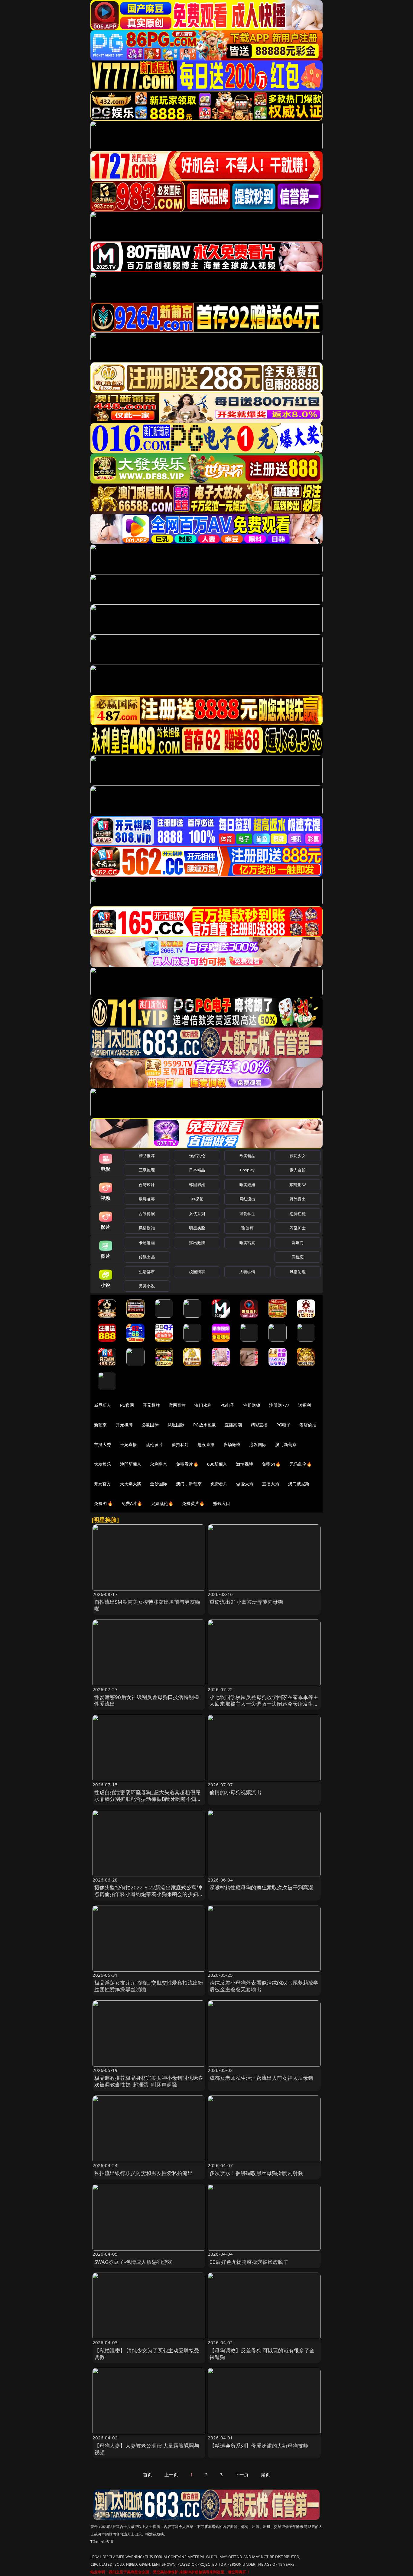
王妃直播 (129, 1444)
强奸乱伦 (197, 1156)
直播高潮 (233, 1425)
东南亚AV (298, 1185)
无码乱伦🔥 (301, 1464)
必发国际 (258, 1444)
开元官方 (103, 1484)
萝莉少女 (298, 1156)
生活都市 (147, 1272)
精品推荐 (147, 1156)
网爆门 (298, 1243)
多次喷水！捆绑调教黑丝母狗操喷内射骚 (256, 2173)
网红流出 (247, 1199)
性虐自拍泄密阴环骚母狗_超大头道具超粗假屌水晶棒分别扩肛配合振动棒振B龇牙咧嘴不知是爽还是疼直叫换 (148, 1799)
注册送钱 (252, 1405)
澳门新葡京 (286, 1444)
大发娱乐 (103, 1464)
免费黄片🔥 (193, 1503)
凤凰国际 (176, 1425)
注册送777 (279, 1405)
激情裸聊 (245, 1464)
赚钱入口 (222, 1503)
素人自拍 (298, 1170)
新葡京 (100, 1425)
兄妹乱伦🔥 (162, 1503)
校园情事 (197, 1272)
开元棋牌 (151, 1405)
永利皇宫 (159, 1464)
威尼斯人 (103, 1405)
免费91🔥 (103, 1503)
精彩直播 (259, 1425)
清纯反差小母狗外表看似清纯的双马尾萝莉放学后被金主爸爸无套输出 (264, 1986)
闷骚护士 (298, 1228)
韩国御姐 (197, 1185)
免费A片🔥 (132, 1503)
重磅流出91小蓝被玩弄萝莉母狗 (246, 1602)
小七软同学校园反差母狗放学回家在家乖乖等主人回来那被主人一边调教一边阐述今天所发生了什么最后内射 (264, 1704)
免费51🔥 (271, 1464)
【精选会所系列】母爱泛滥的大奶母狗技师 (259, 2446)
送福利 (304, 1405)
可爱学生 (247, 1214)
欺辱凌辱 (147, 1199)
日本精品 (197, 1170)
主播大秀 (103, 1444)
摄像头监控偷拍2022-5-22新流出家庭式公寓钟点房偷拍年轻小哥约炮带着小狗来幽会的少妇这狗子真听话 (149, 1894)
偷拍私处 (180, 1444)
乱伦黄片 (154, 1444)
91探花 (197, 1199)
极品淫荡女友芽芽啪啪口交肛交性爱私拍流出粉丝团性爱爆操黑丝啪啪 (149, 1986)
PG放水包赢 (205, 1425)
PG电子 (228, 1405)
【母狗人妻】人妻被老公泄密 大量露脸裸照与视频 (147, 2449)
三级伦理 (147, 1170)
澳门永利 (203, 1405)
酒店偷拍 (308, 1425)
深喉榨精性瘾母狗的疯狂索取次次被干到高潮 (261, 1887)
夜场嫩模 (232, 1444)
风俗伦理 (298, 1272)
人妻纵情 (247, 1272)
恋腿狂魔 (298, 1214)
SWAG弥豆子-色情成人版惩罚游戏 (133, 2262)
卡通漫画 (147, 1243)
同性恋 (298, 1257)
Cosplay (247, 1170)
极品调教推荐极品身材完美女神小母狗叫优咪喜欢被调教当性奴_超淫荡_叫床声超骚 (149, 2081)
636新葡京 (217, 1464)
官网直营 (177, 1405)
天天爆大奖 (131, 1484)
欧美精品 (247, 1156)
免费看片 (219, 1484)
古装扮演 (147, 1214)
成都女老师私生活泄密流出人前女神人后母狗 (261, 2078)
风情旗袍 (147, 1228)
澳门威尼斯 (299, 1484)
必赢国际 (150, 1425)
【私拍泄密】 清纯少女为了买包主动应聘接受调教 (147, 2354)
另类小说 (147, 1286)
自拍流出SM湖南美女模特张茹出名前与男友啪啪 (147, 1605)
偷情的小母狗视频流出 (236, 1792)
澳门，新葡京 (189, 1484)
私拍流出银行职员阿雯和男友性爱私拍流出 (144, 2173)
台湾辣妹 (147, 1185)
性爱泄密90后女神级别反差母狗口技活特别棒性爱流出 (147, 1700)
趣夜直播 (206, 1444)
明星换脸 (197, 1228)
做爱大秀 (245, 1484)
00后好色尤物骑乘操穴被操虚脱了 (249, 2262)
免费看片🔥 (187, 1464)
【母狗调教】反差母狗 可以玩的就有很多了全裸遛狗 (262, 2354)
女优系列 (197, 1214)
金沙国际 (159, 1484)
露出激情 (197, 1243)
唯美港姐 (247, 1185)
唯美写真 (247, 1243)
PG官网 (127, 1405)
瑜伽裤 (247, 1228)
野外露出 (298, 1199)
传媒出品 (147, 1257)
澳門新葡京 (131, 1464)
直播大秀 (271, 1484)
